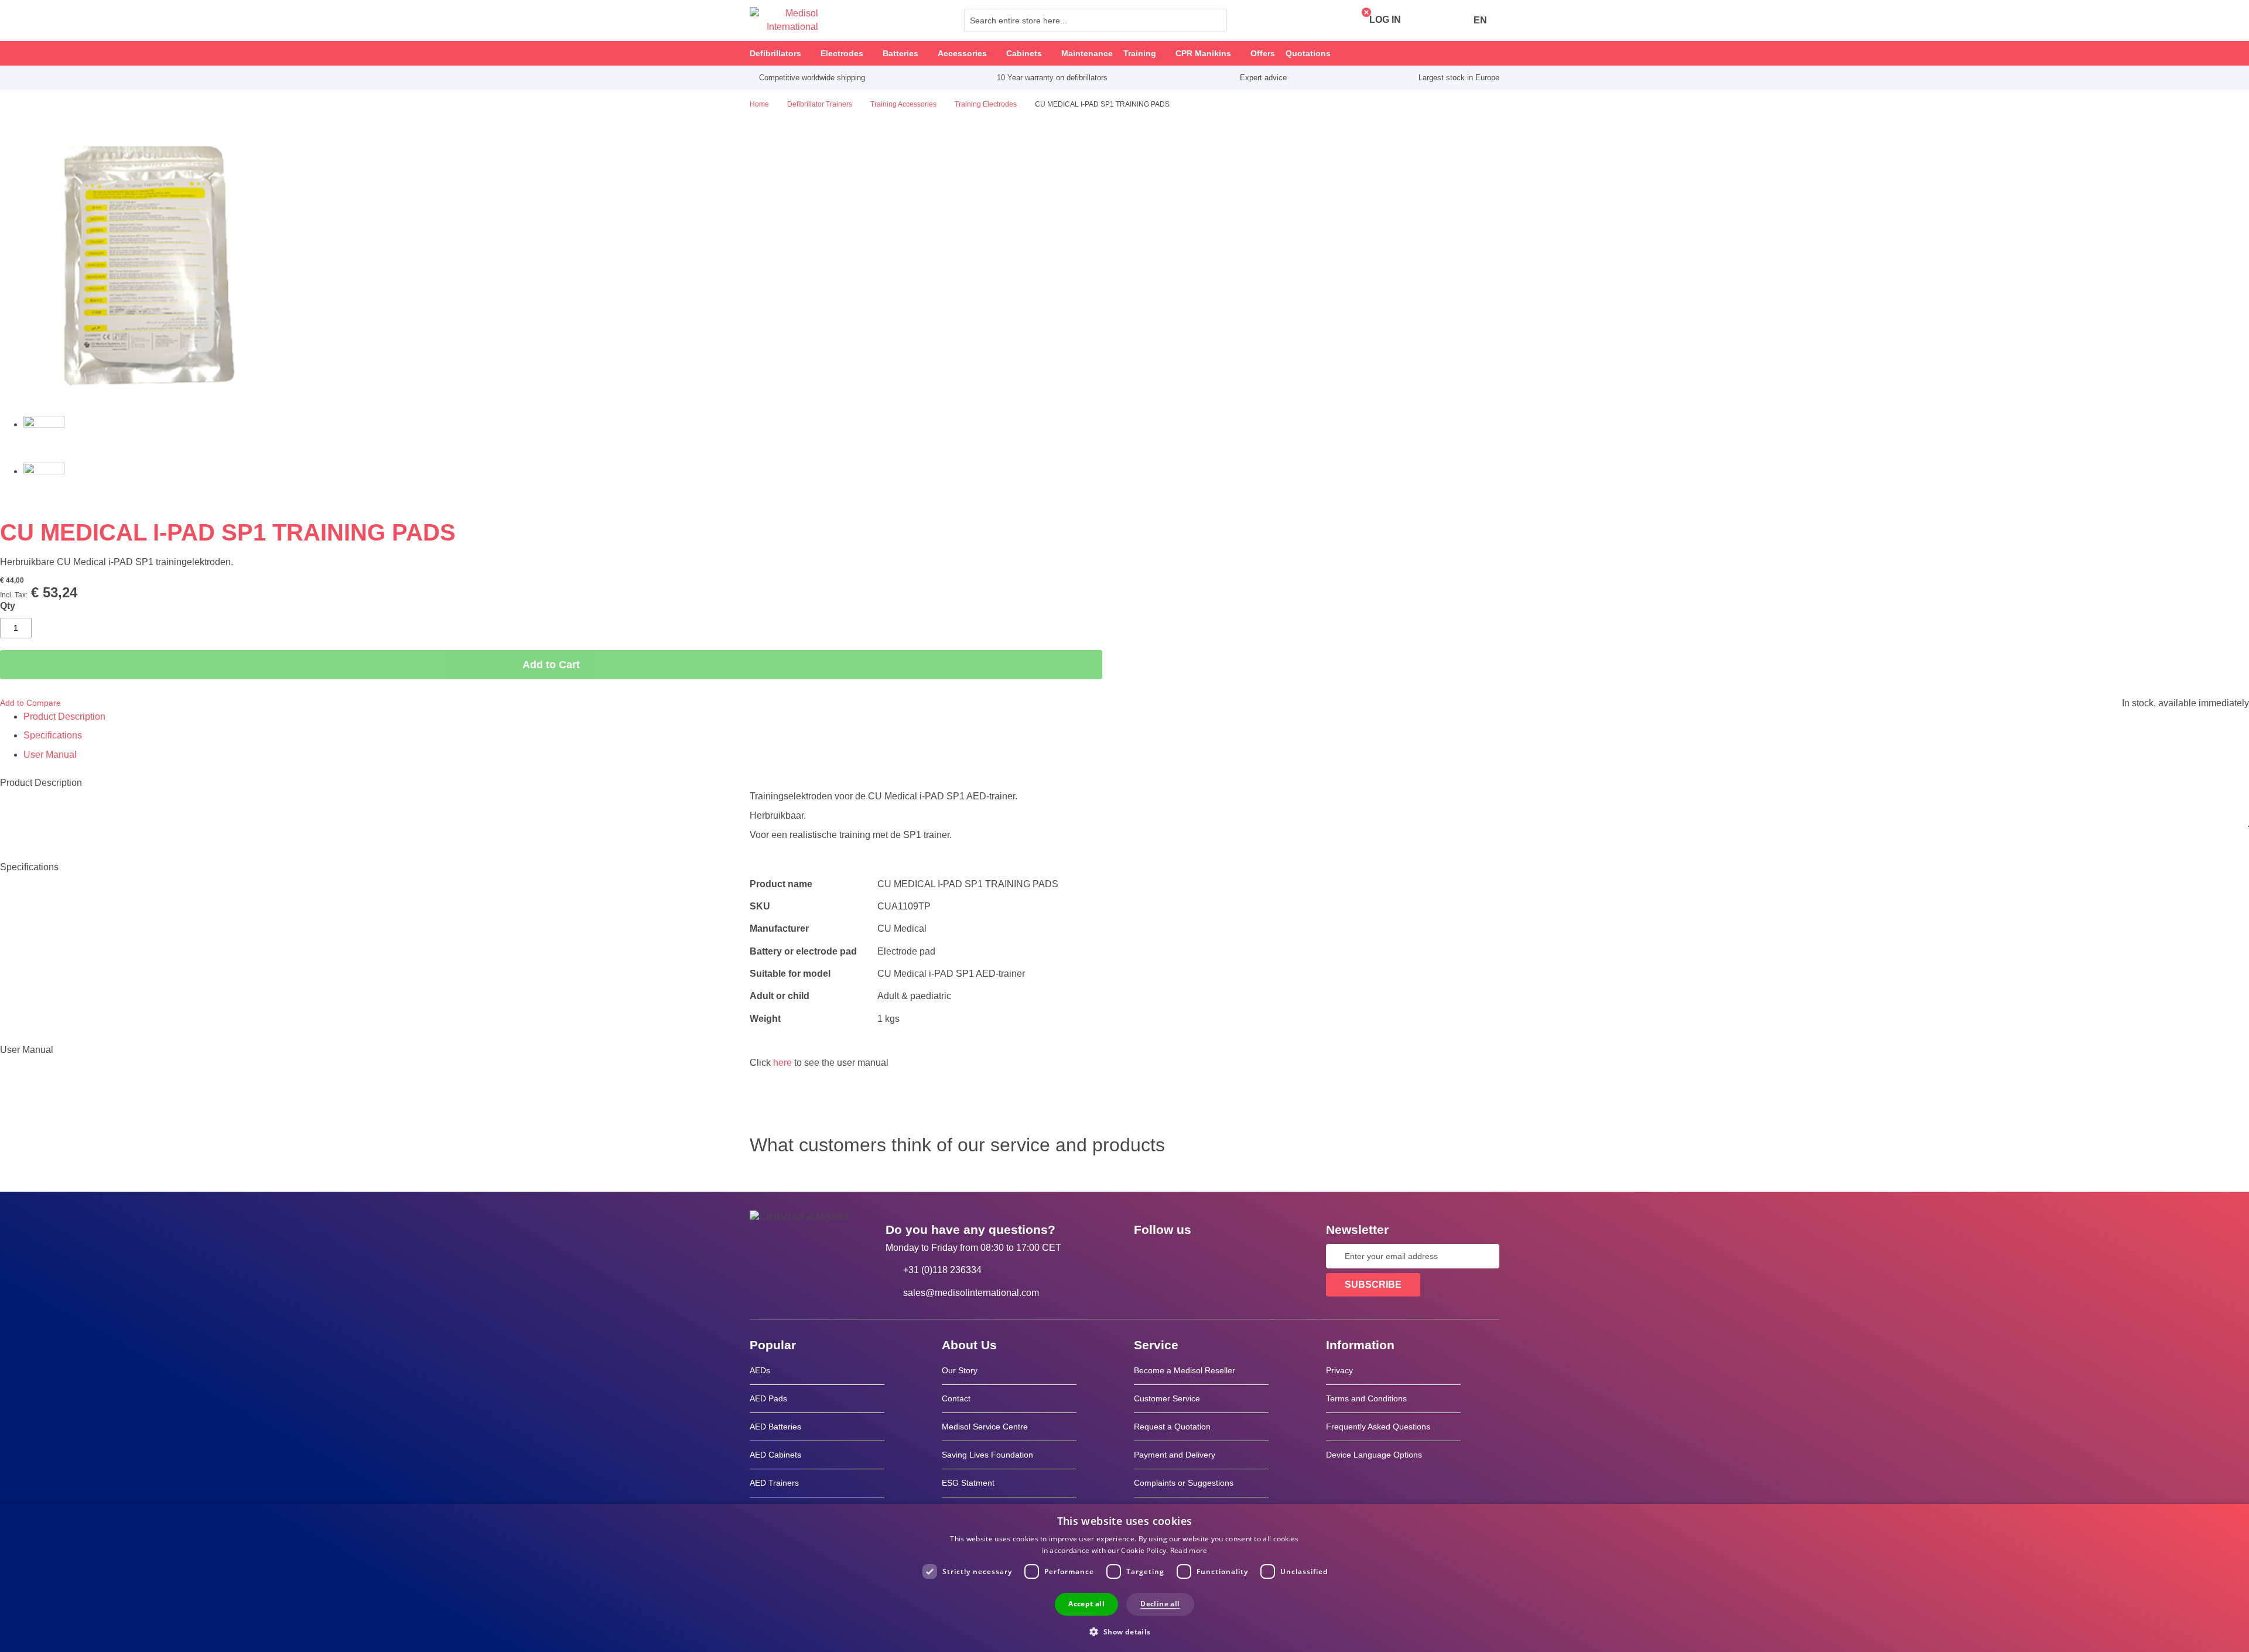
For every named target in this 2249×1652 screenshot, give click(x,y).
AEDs (760, 1370)
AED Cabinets (775, 1455)
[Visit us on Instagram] (1214, 1256)
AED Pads (768, 1398)
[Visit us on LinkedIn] (1180, 1256)
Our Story (960, 1370)
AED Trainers (774, 1483)
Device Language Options (1374, 1455)
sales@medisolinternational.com (971, 1293)
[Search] (1215, 20)
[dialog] (1124, 1578)
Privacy (1339, 1370)
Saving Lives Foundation (987, 1455)
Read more (1189, 1550)
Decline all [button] (1160, 1604)
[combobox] (1096, 20)
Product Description (64, 716)
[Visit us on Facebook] (1146, 1256)
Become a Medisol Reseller (1185, 1370)
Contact (956, 1398)
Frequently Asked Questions (1378, 1427)
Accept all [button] (1086, 1604)
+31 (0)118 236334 (942, 1270)
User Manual (50, 755)
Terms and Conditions (1366, 1398)
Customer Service (1167, 1398)
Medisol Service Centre (985, 1427)
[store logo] (784, 20)
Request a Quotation (1172, 1427)
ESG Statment (968, 1483)
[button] (1124, 1631)
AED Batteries (775, 1427)
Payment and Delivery (1175, 1455)
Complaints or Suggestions (1184, 1483)
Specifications (53, 735)
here (782, 1063)
